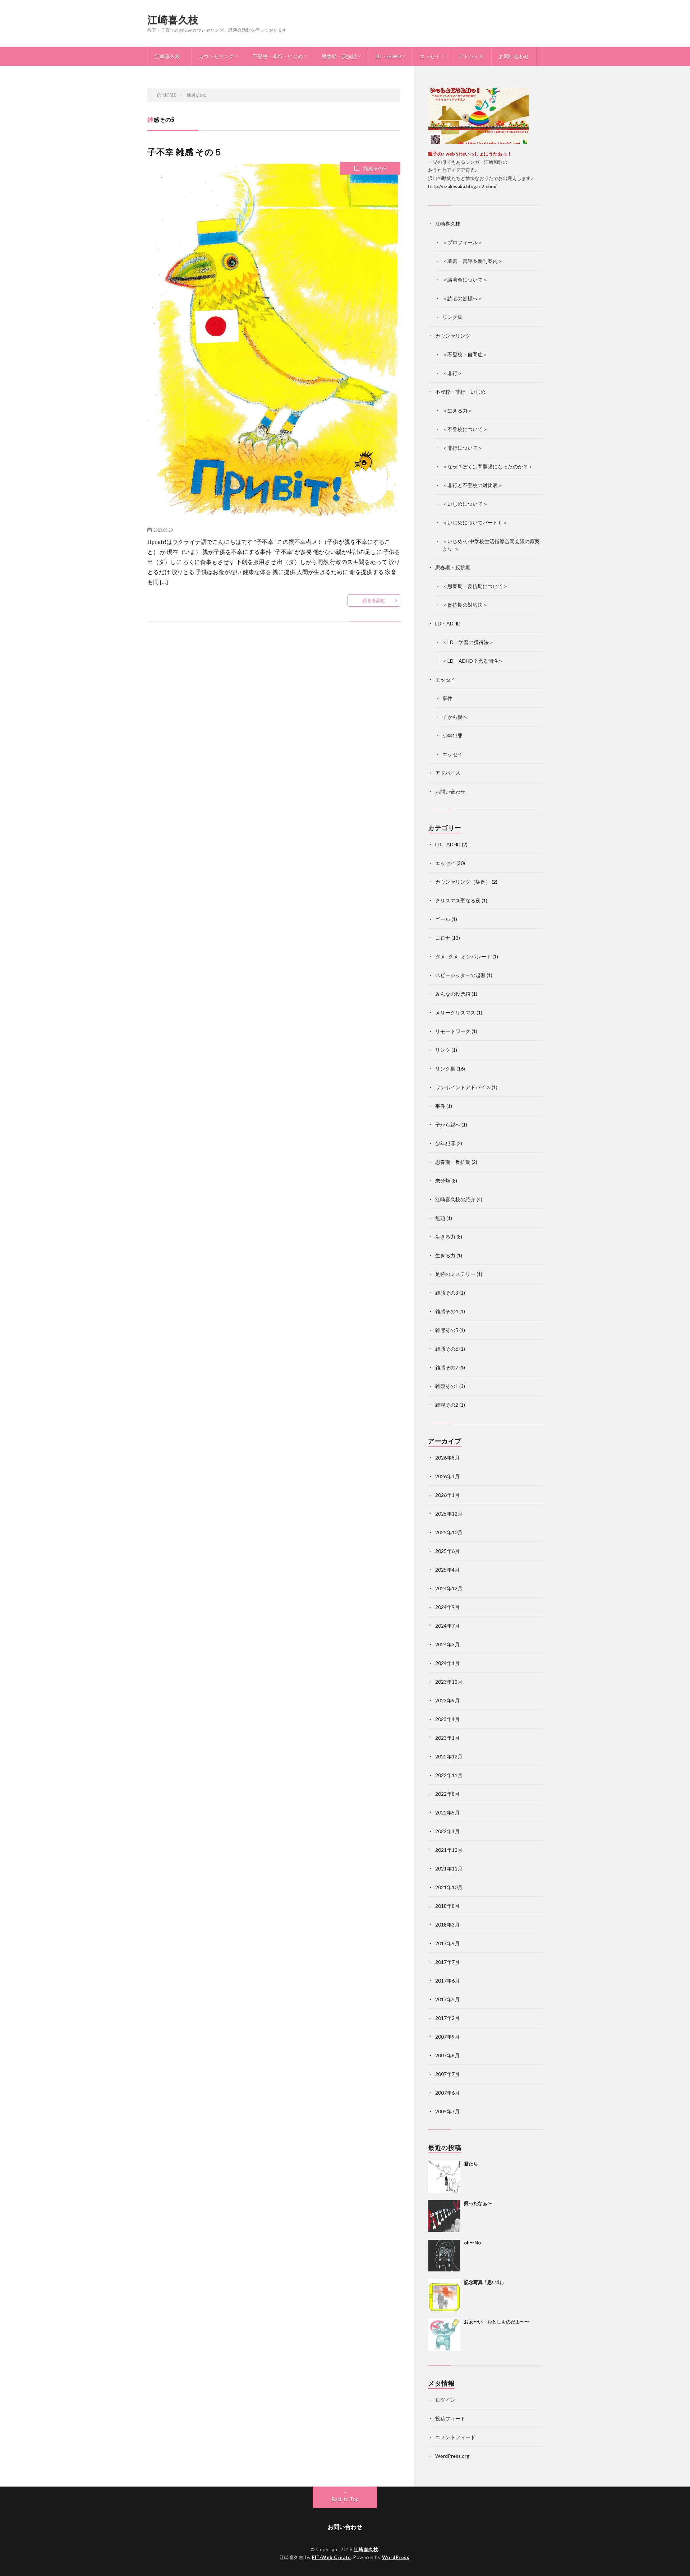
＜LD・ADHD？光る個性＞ (473, 661)
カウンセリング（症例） (463, 882)
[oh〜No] (444, 2256)
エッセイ (430, 56)
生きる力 (445, 1237)
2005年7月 (447, 2111)
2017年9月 (447, 1943)
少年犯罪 (452, 736)
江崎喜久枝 (173, 19)
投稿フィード (450, 2418)
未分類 (443, 1181)
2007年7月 (447, 2074)
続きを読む (374, 600)
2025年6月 (447, 1551)
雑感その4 (447, 1311)
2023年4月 (447, 1719)
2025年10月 (449, 1532)
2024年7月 (447, 1626)
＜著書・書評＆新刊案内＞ (473, 261)
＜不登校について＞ (465, 429)
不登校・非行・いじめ (278, 56)
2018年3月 (447, 1925)
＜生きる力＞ (457, 410)
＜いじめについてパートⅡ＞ (475, 522)
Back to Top (345, 2499)
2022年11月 (449, 1775)
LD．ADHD (448, 844)
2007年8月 (447, 2055)
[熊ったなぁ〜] (444, 2216)
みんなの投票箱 (453, 994)
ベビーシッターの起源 (460, 975)
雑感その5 (374, 168)
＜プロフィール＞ (463, 242)
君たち (471, 2164)
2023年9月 (447, 1700)
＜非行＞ (452, 373)
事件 (447, 698)
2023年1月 (447, 1738)
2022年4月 (447, 1831)
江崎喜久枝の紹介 (455, 1199)
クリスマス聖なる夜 (458, 900)
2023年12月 (449, 1682)
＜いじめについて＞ (465, 504)
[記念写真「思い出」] (444, 2295)
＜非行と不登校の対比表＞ (473, 485)
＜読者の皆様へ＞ (463, 298)
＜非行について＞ (463, 448)
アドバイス (471, 56)
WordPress (396, 2557)
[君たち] (444, 2177)
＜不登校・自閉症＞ (465, 354)
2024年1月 (447, 1663)
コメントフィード (455, 2437)
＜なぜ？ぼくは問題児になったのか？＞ (488, 466)
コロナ (443, 938)
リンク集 (452, 317)
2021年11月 (449, 1869)
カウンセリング (216, 56)
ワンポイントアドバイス (463, 1087)
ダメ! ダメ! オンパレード (463, 956)
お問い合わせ (514, 56)
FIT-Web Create (331, 2557)
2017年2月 (447, 2018)
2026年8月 (447, 1458)
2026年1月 (447, 1495)
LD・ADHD (388, 56)
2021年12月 (449, 1850)
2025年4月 (447, 1570)
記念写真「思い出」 (485, 2282)
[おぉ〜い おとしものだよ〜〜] (444, 2335)
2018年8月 (447, 1906)
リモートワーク (453, 1031)
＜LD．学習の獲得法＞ (468, 642)
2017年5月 (447, 1999)
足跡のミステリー (455, 1274)
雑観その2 (447, 1405)
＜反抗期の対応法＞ (465, 605)
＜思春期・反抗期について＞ (475, 586)
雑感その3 (447, 1293)
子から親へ (455, 717)
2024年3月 (447, 1644)
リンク (443, 1050)
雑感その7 (447, 1367)
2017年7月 (447, 1962)
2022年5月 (447, 1812)
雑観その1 (447, 1386)
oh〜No (472, 2243)
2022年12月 (449, 1756)
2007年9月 (447, 2037)
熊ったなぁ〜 (478, 2203)
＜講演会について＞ (465, 280)
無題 (440, 1218)
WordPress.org (452, 2456)
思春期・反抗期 (339, 56)
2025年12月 (449, 1514)
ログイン (445, 2400)
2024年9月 (447, 1607)
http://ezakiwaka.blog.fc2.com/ (462, 186)
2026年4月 (447, 1476)
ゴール (443, 919)
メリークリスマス (455, 1012)
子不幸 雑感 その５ (185, 152)
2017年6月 (447, 1981)
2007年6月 (447, 2093)
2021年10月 (449, 1887)
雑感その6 (447, 1349)
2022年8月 (447, 1794)
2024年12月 (449, 1588)
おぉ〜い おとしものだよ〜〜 (497, 2322)
